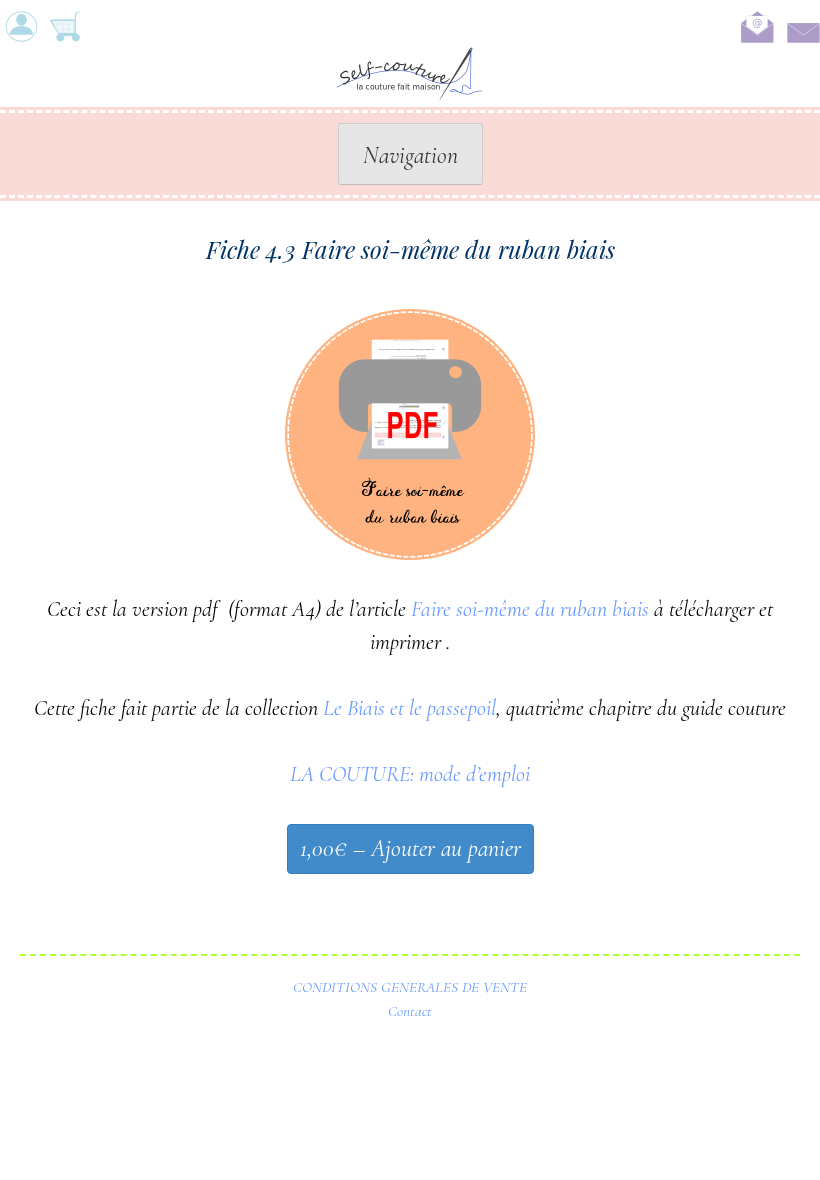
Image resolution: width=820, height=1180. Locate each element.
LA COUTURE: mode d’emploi (410, 774)
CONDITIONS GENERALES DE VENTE (410, 987)
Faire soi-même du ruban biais (530, 609)
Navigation (410, 155)
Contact (410, 1011)
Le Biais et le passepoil (409, 708)
